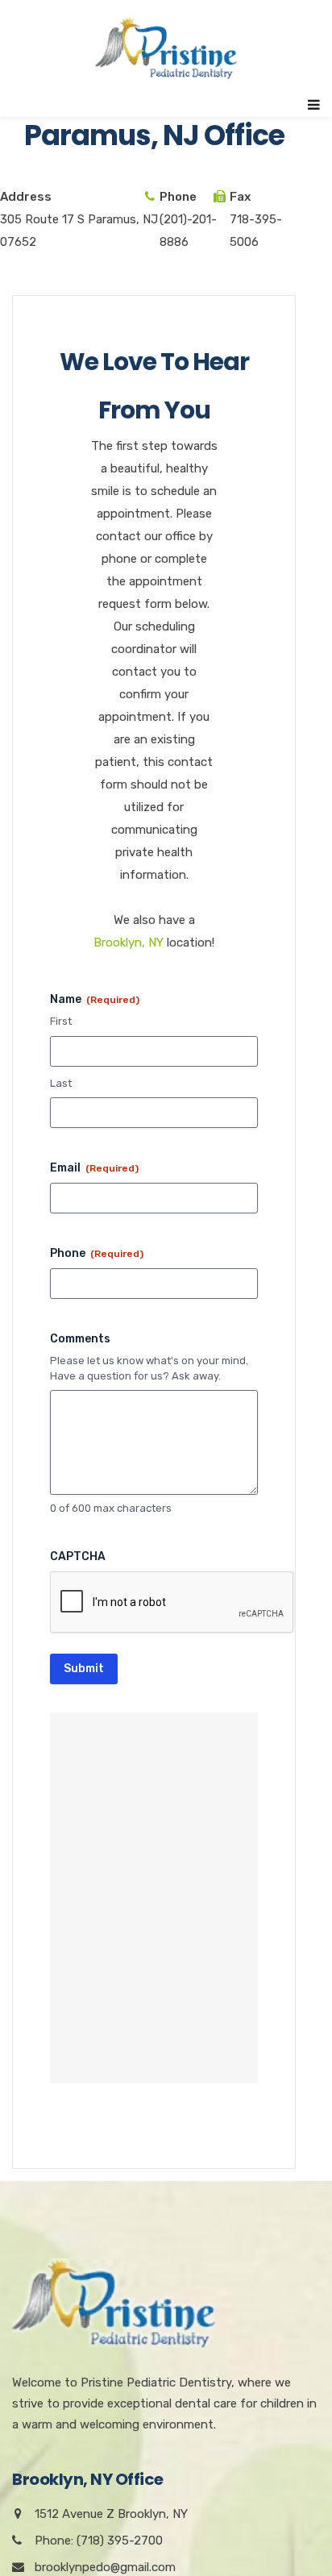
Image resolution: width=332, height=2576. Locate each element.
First (61, 1021)
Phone (97, 1253)
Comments (80, 1339)
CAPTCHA (78, 1556)
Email (94, 1168)
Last (61, 1083)
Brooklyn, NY (129, 943)
